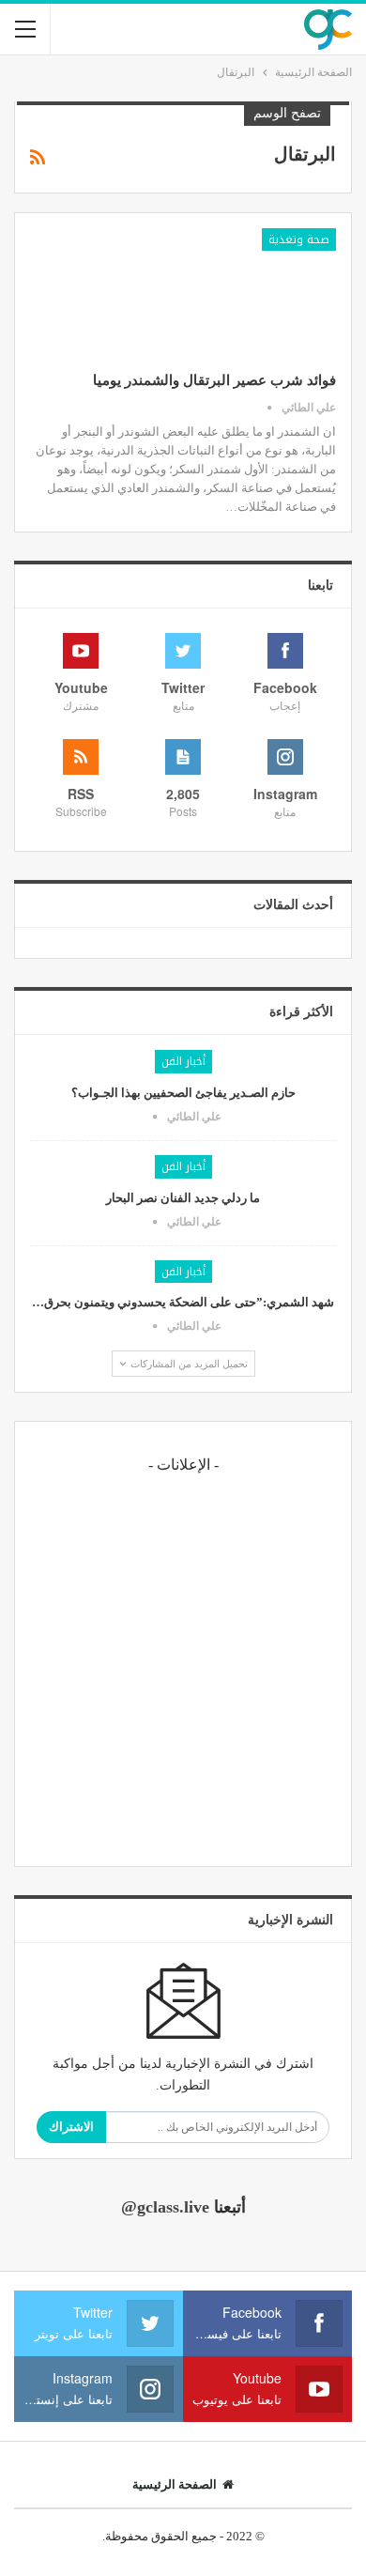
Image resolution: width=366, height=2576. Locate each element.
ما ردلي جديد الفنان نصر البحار (183, 1198)
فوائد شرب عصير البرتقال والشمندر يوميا (214, 380)
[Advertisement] (183, 1668)
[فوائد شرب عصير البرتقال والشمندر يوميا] (237, 291)
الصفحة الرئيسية (175, 2484)
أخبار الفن (183, 1061)
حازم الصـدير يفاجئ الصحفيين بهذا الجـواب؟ (183, 1093)
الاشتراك (71, 2127)
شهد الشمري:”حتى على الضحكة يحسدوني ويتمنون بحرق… (183, 1302)
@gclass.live (165, 2207)
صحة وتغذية (299, 239)
